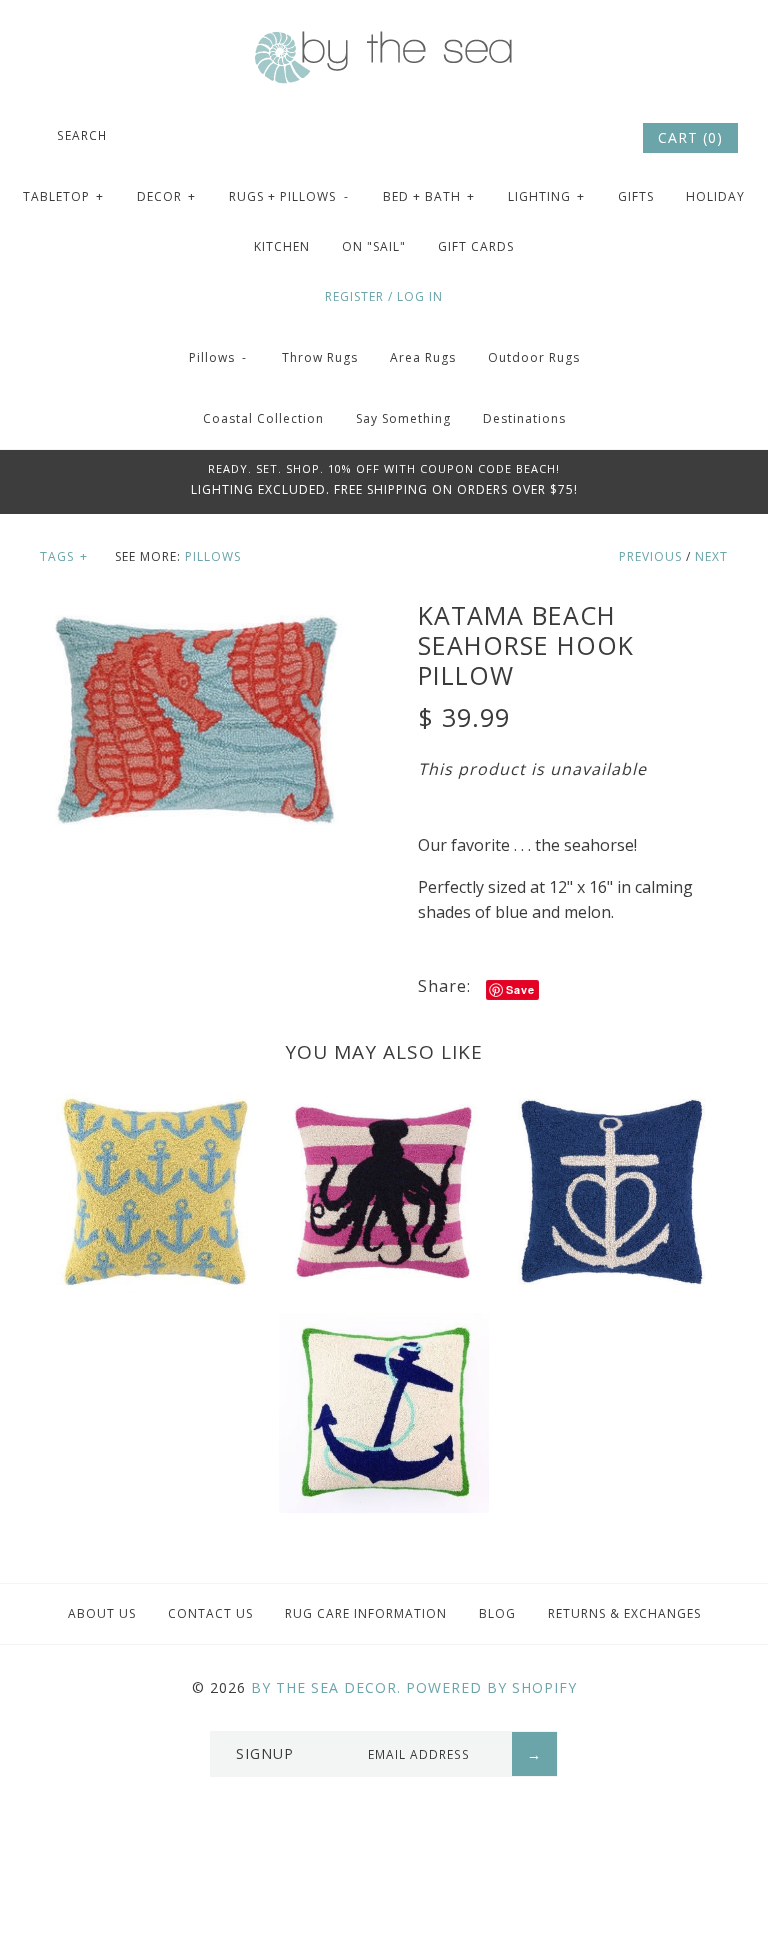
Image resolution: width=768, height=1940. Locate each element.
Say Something (403, 418)
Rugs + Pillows (289, 196)
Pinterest (570, 138)
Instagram (597, 138)
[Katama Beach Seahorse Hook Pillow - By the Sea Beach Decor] (195, 612)
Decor (166, 196)
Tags (64, 556)
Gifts (636, 196)
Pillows (218, 357)
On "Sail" (374, 246)
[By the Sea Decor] (384, 42)
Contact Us (210, 1613)
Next (711, 556)
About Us (102, 1613)
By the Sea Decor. (326, 1687)
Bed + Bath (429, 196)
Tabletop (63, 196)
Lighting (546, 196)
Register (354, 296)
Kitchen (282, 246)
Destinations (524, 418)
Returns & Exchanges (624, 1613)
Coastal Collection (263, 418)
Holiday (715, 196)
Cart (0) (690, 137)
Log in (420, 296)
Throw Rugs (320, 357)
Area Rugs (423, 357)
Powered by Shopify (491, 1687)
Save (520, 989)
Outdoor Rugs (534, 357)
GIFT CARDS (476, 246)
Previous (650, 556)
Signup (265, 1753)
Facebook (543, 138)
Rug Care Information (366, 1613)
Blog (497, 1613)
